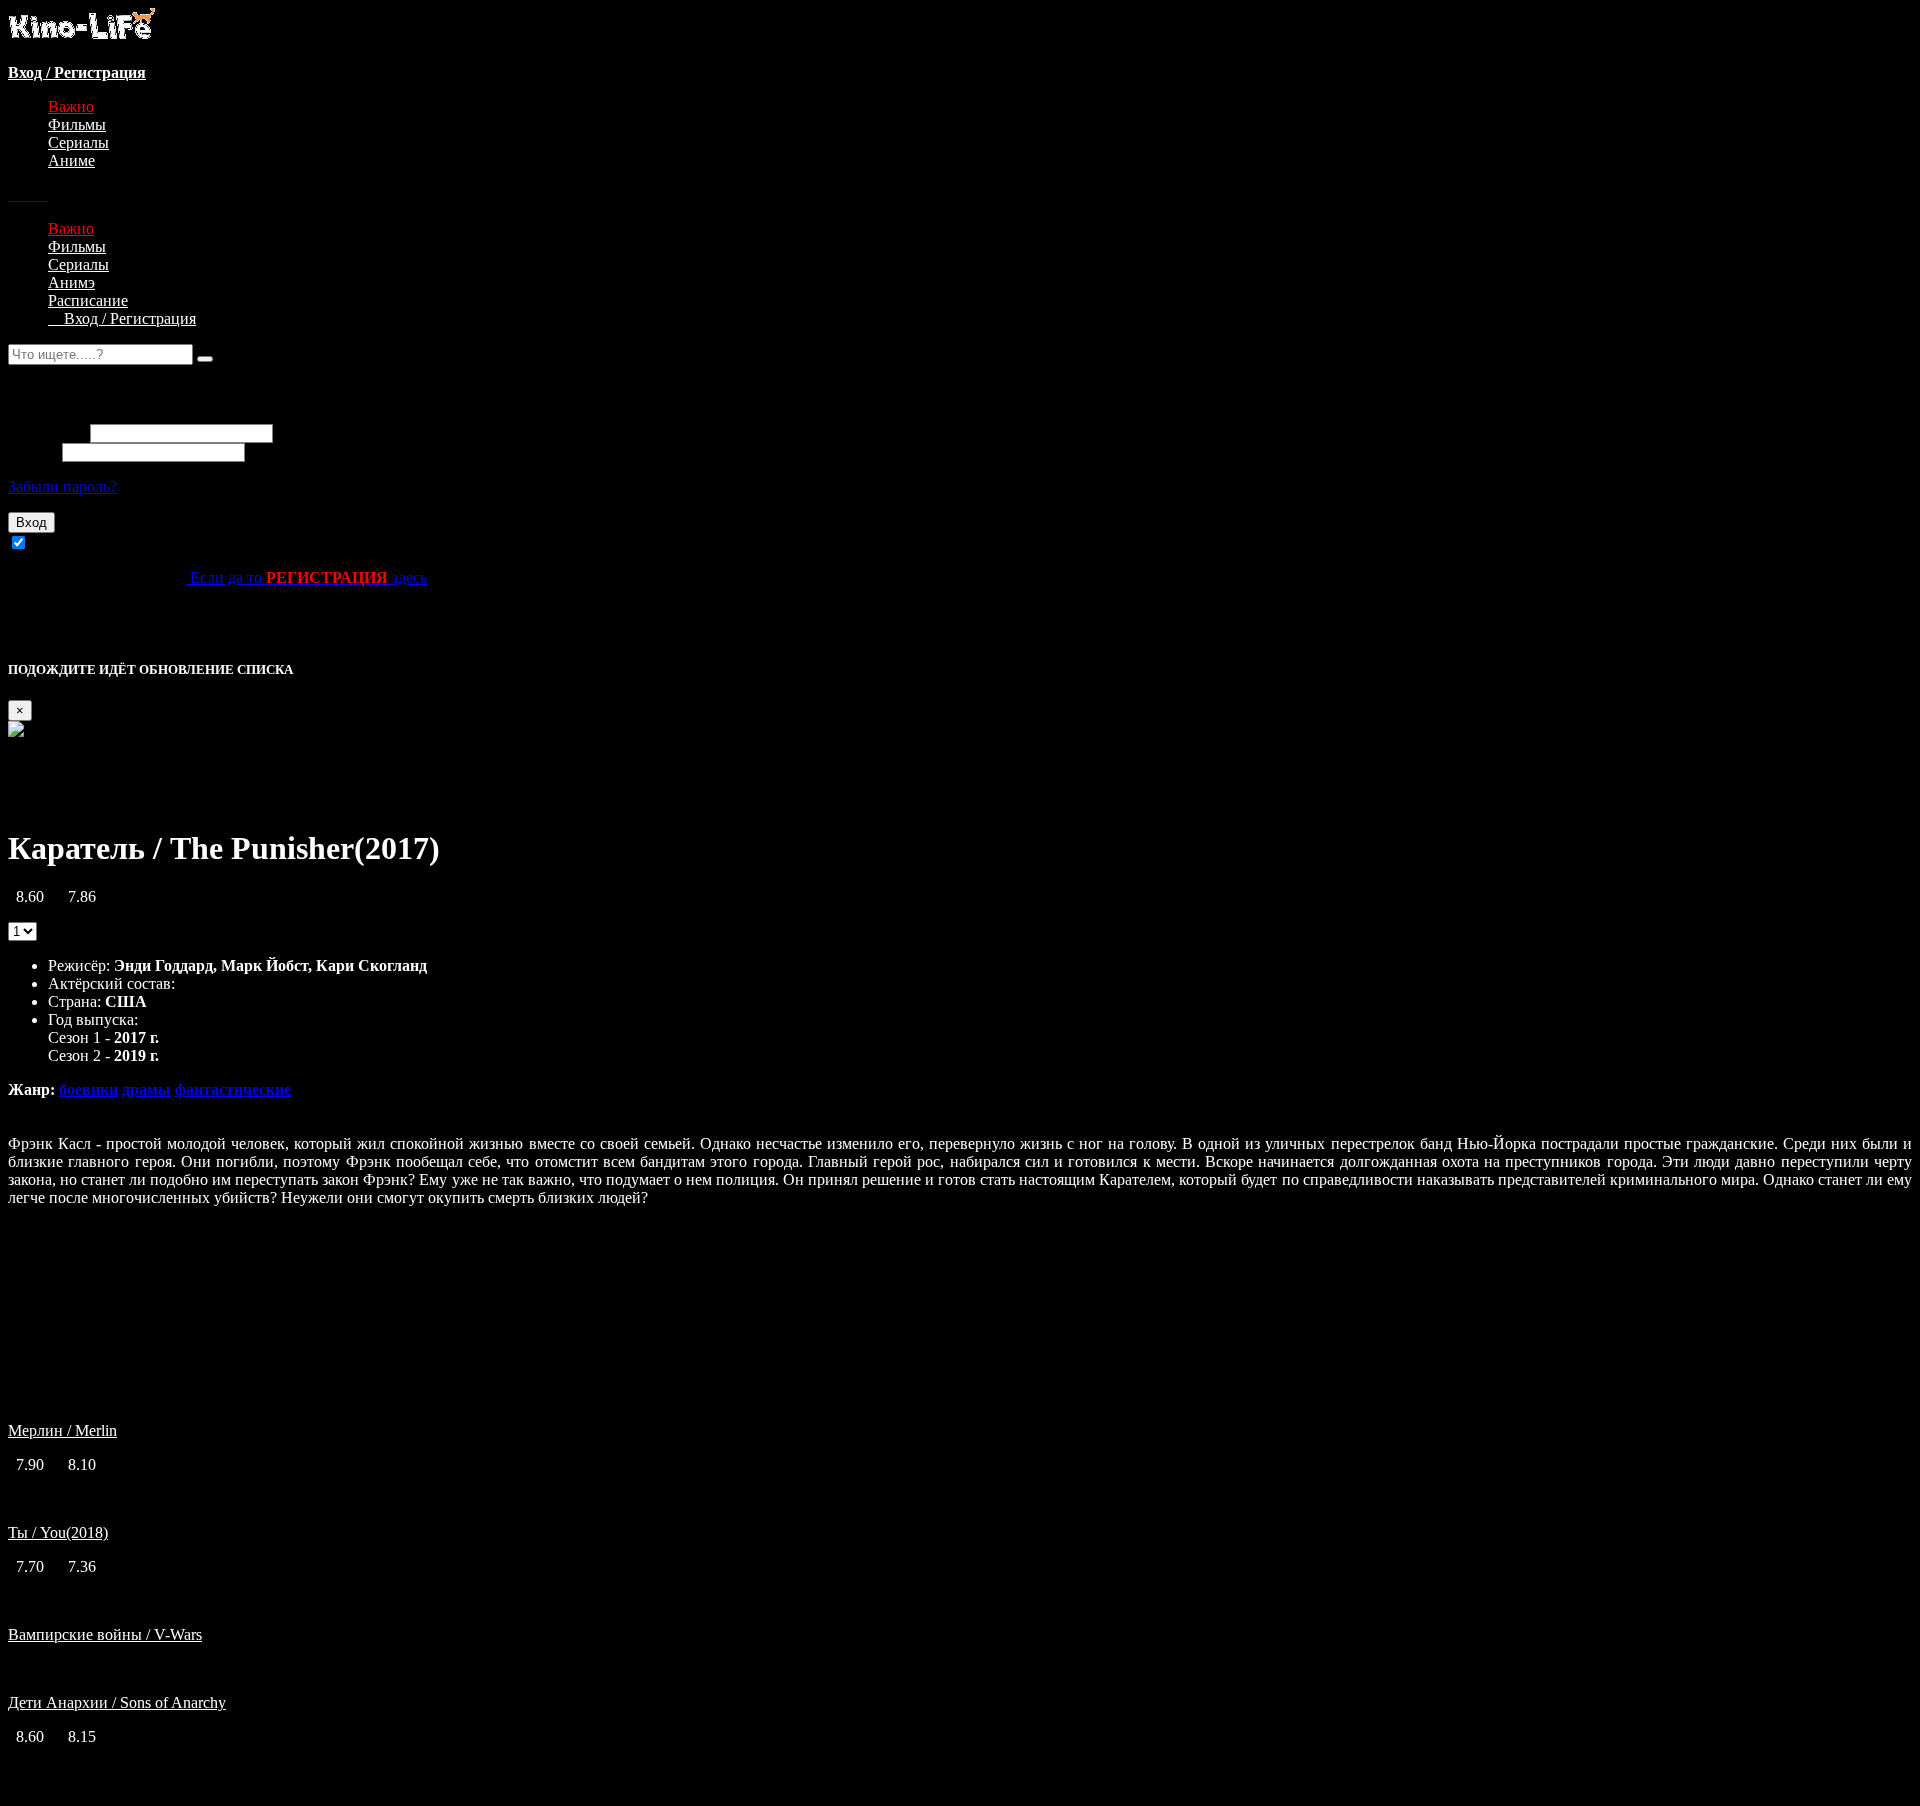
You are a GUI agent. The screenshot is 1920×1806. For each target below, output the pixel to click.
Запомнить (69, 543)
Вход (31, 522)
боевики (88, 1089)
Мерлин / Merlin (62, 1430)
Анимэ (71, 282)
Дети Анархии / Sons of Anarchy (117, 1702)
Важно (71, 106)
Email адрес (47, 432)
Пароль (33, 451)
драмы (146, 1089)
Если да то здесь (306, 577)
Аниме (71, 160)
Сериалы (78, 142)
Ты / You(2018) (58, 1532)
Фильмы (77, 124)
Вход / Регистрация (122, 318)
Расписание (88, 300)
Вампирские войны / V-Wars (105, 1634)
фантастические (233, 1089)
